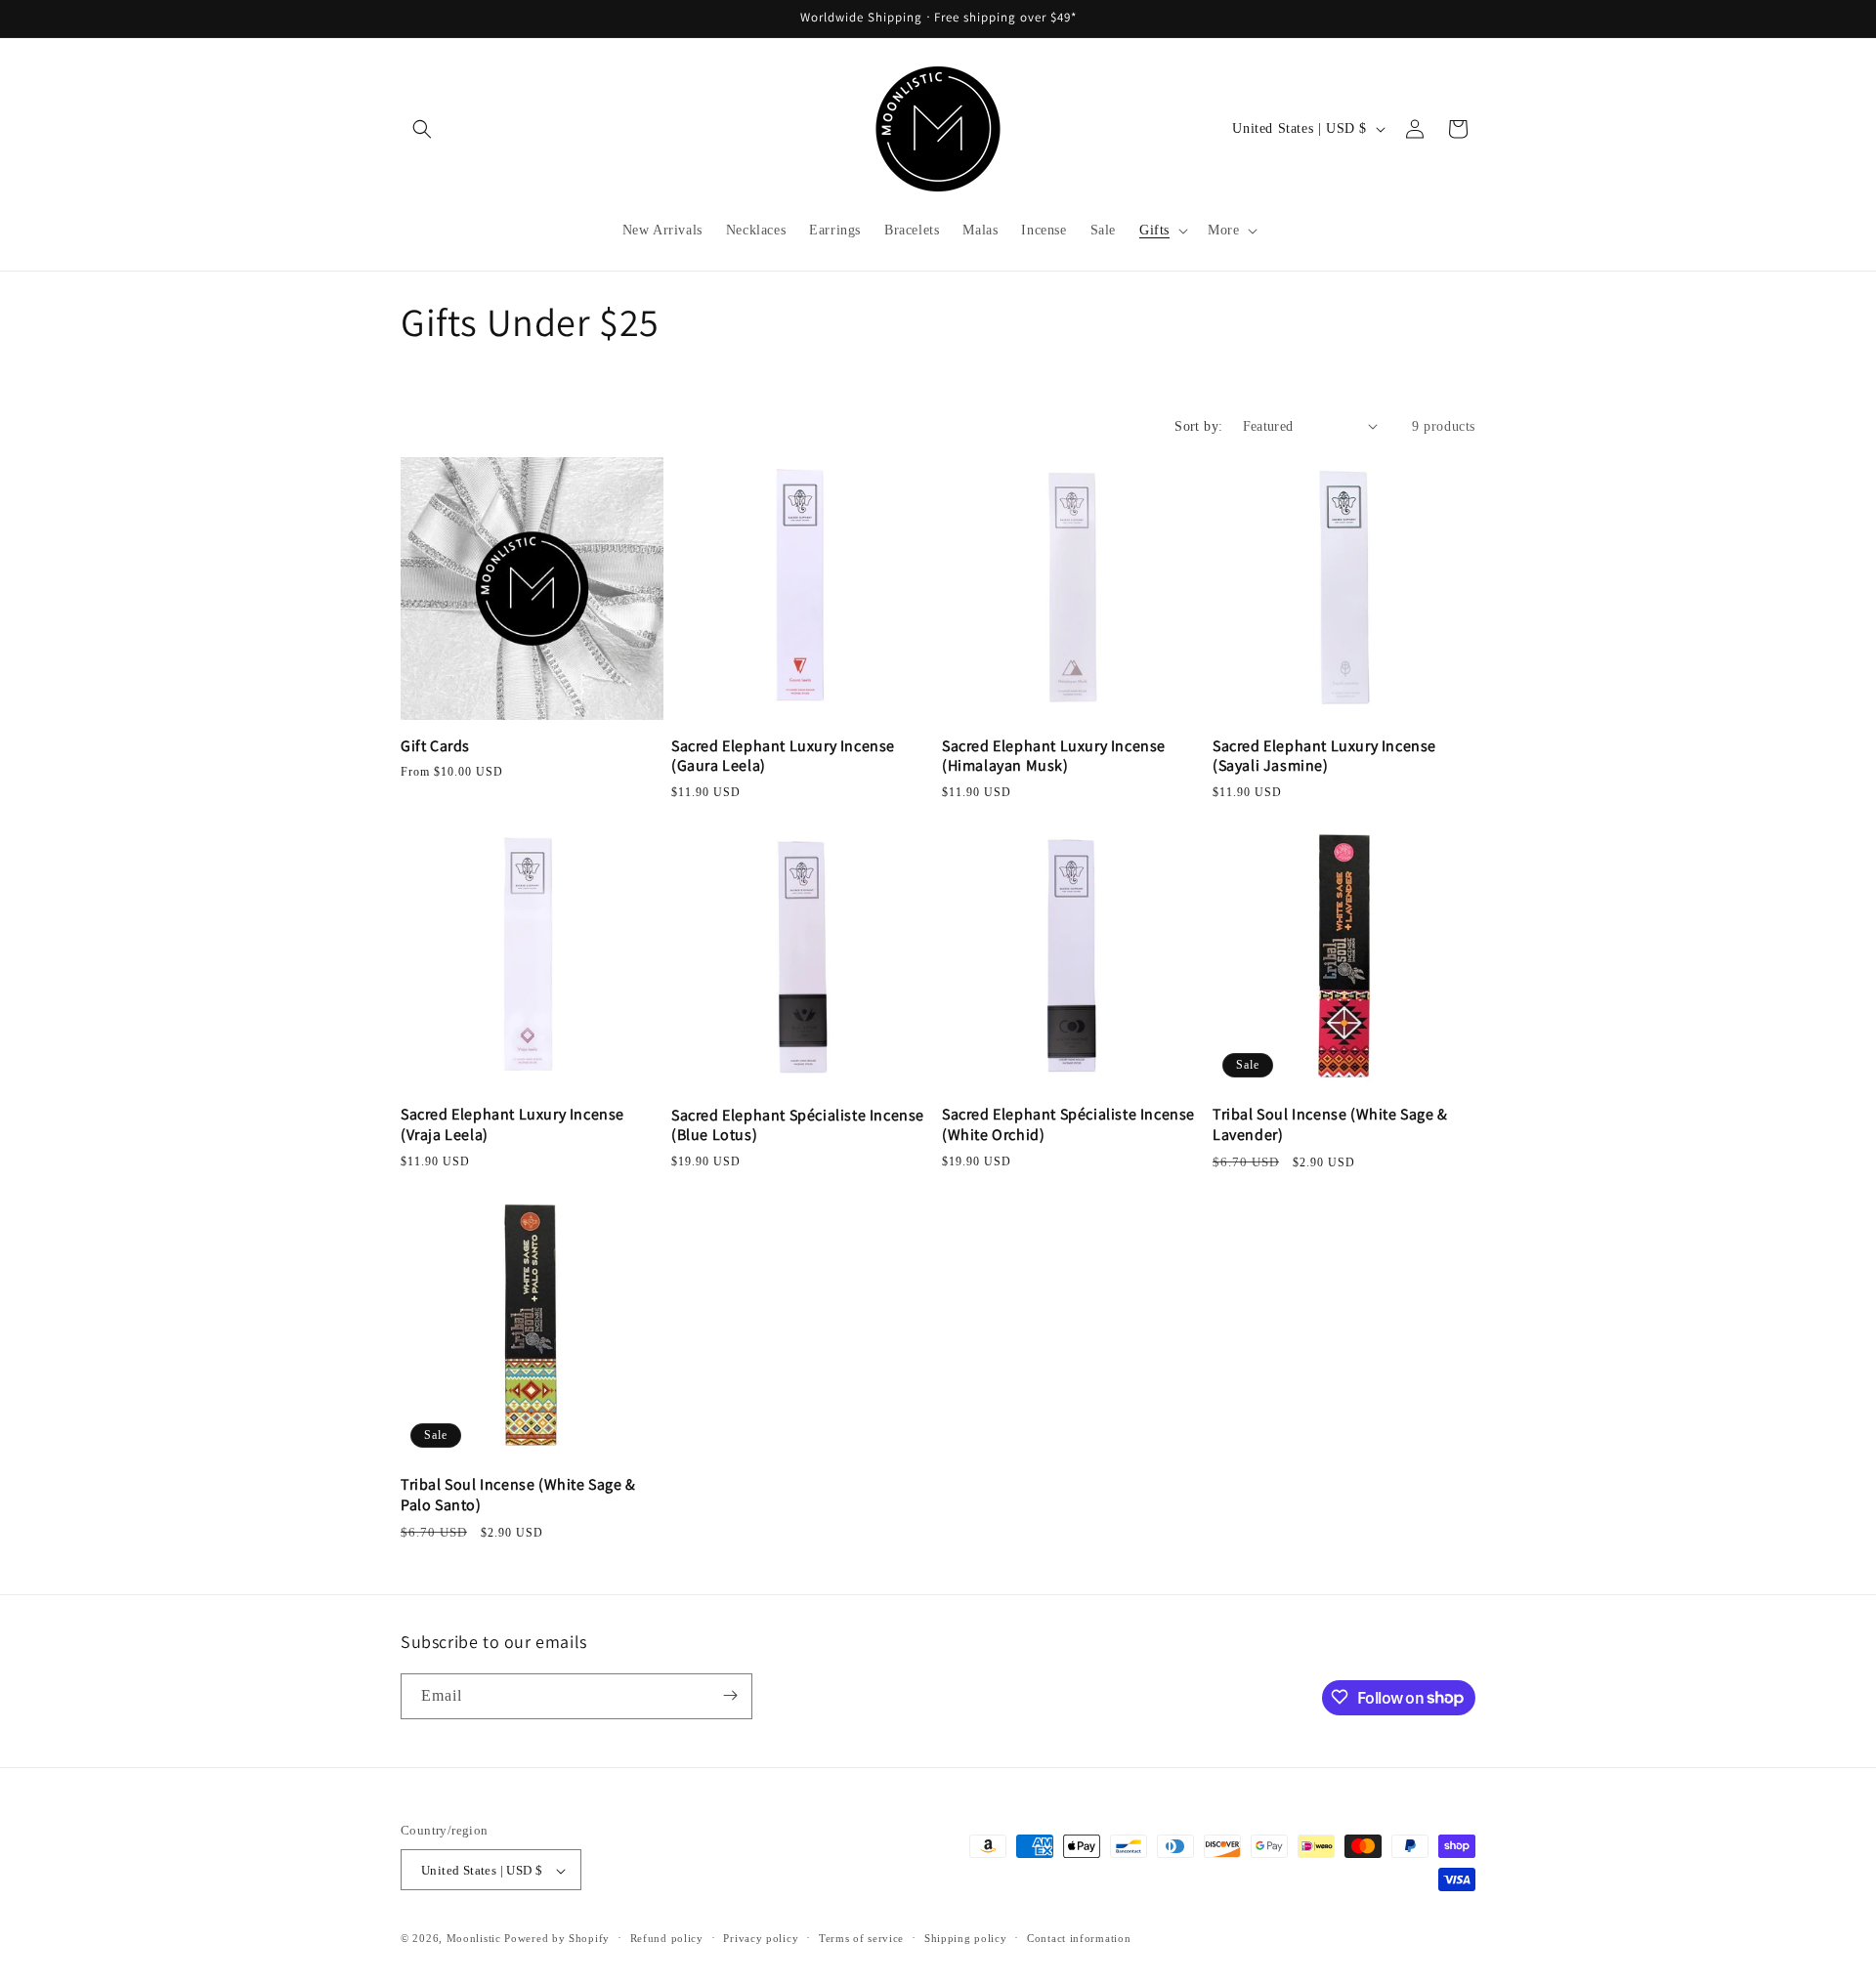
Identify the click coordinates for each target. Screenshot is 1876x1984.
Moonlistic (474, 1939)
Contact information (1079, 1938)
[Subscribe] (730, 1695)
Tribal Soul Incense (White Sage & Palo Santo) (518, 1495)
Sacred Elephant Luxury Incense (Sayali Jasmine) (1324, 757)
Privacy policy (761, 1938)
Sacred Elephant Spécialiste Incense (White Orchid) (1068, 1125)
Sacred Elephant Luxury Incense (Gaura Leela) (783, 757)
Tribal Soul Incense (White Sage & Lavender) (1330, 1125)
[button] (422, 129)
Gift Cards (435, 746)
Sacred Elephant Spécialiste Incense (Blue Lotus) (798, 1126)
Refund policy (667, 1938)
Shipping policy (966, 1938)
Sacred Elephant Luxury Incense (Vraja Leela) (512, 1125)
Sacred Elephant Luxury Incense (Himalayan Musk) (1054, 757)
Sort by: (1198, 426)
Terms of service (861, 1938)
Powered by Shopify (557, 1939)
